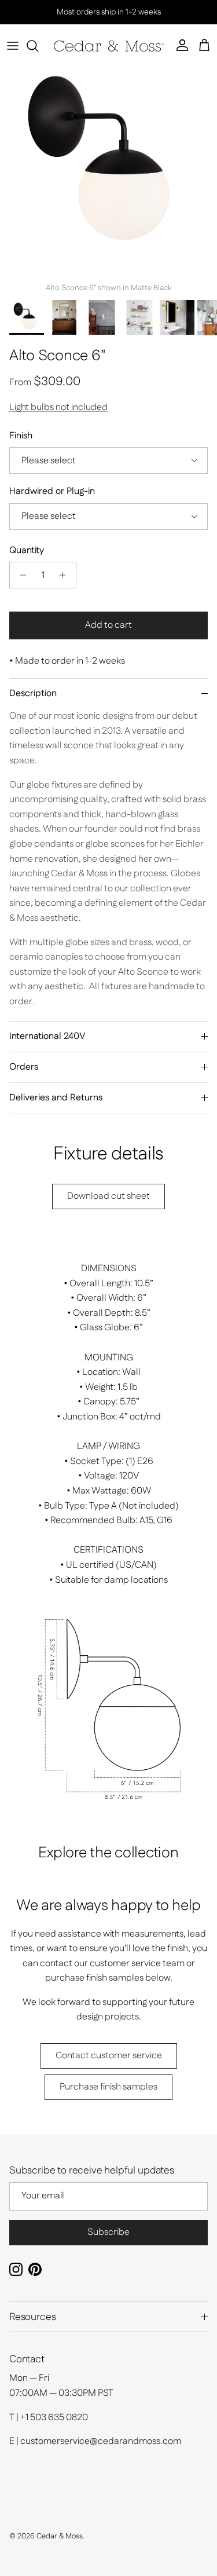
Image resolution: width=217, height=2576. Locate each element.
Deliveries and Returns (56, 1098)
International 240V (47, 1036)
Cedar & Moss (60, 2536)
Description (33, 694)
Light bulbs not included (58, 407)
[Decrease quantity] (20, 575)
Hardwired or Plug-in (52, 492)
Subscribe (108, 2232)
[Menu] (13, 46)
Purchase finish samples (108, 2087)
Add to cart (108, 625)
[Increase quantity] (66, 575)
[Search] (38, 46)
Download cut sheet (108, 1196)
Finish (21, 436)
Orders (24, 1067)
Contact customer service (109, 2056)
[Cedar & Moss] (109, 46)
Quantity (27, 551)
